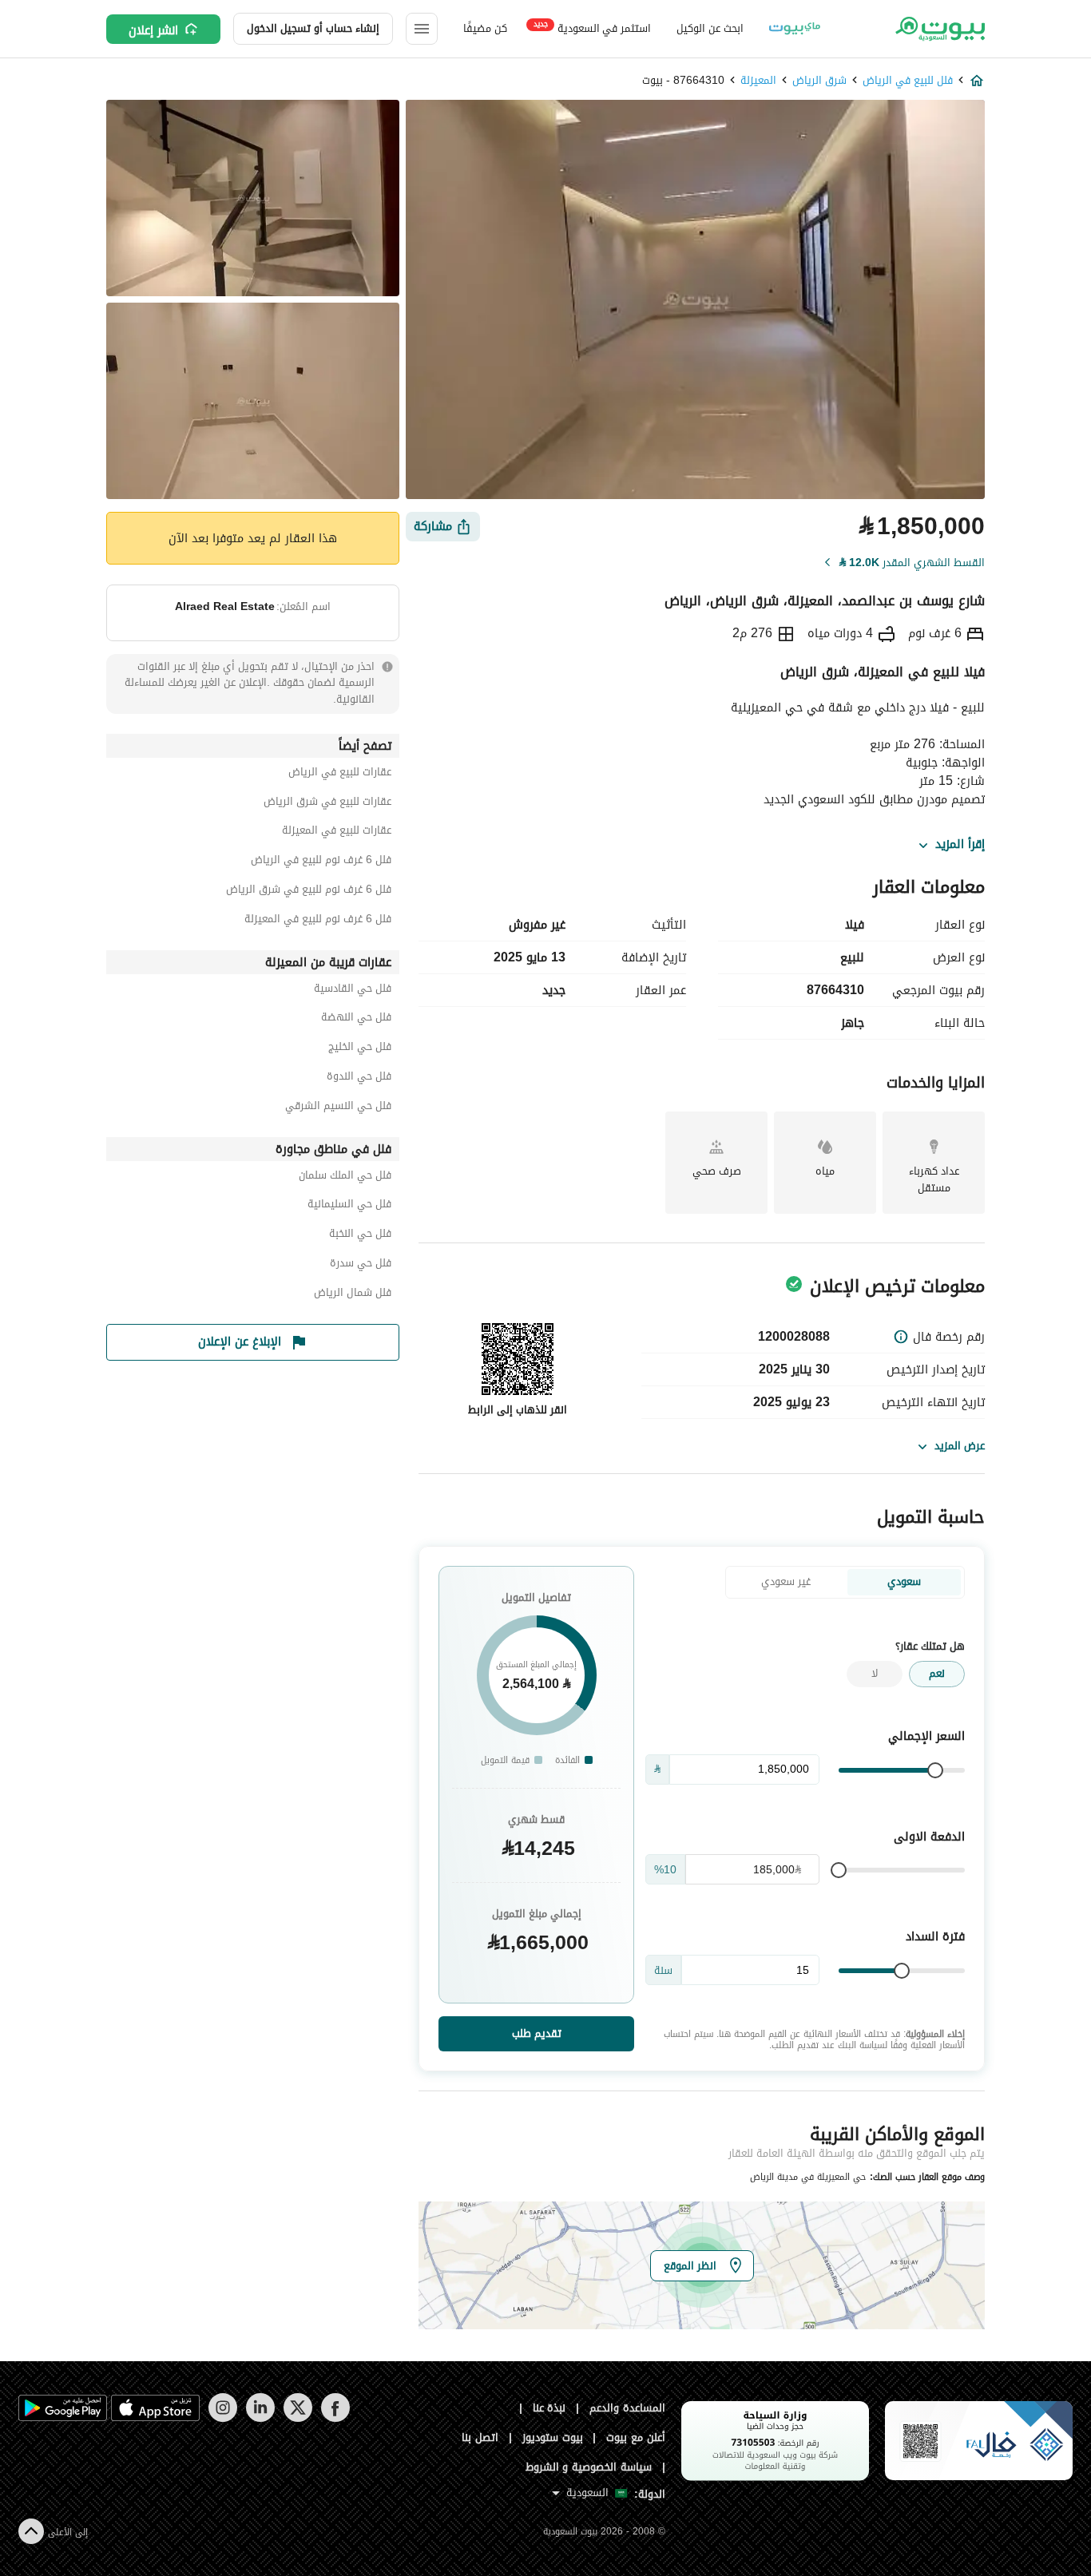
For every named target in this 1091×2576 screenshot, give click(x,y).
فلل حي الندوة (359, 1078)
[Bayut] (939, 29)
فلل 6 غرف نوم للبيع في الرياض (321, 862)
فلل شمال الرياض (353, 1295)
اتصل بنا (480, 2437)
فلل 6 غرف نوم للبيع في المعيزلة (318, 921)
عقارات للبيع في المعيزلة (337, 832)
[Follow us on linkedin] (260, 2418)
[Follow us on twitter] (298, 2418)
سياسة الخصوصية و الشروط (589, 2467)
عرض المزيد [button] (960, 1446)
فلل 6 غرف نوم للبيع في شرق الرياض (309, 892)
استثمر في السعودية (592, 28)
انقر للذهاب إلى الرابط (518, 1410)
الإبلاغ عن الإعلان (240, 1342)
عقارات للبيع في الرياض (340, 774)
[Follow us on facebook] (335, 2418)
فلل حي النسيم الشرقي (338, 1108)
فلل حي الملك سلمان (345, 1177)
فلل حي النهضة (356, 1019)
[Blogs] (795, 29)
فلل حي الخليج (360, 1049)
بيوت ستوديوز (553, 2437)
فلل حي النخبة (360, 1236)
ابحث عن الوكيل (710, 28)
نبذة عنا (549, 2408)
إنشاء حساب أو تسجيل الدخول (313, 28)
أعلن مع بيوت (636, 2437)
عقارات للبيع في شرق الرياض (327, 804)
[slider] (935, 1770)
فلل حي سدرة (361, 1265)
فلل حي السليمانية (349, 1206)
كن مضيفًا (485, 28)
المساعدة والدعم (627, 2408)
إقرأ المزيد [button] (960, 845)
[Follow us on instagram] (222, 2418)
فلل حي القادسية (353, 991)
